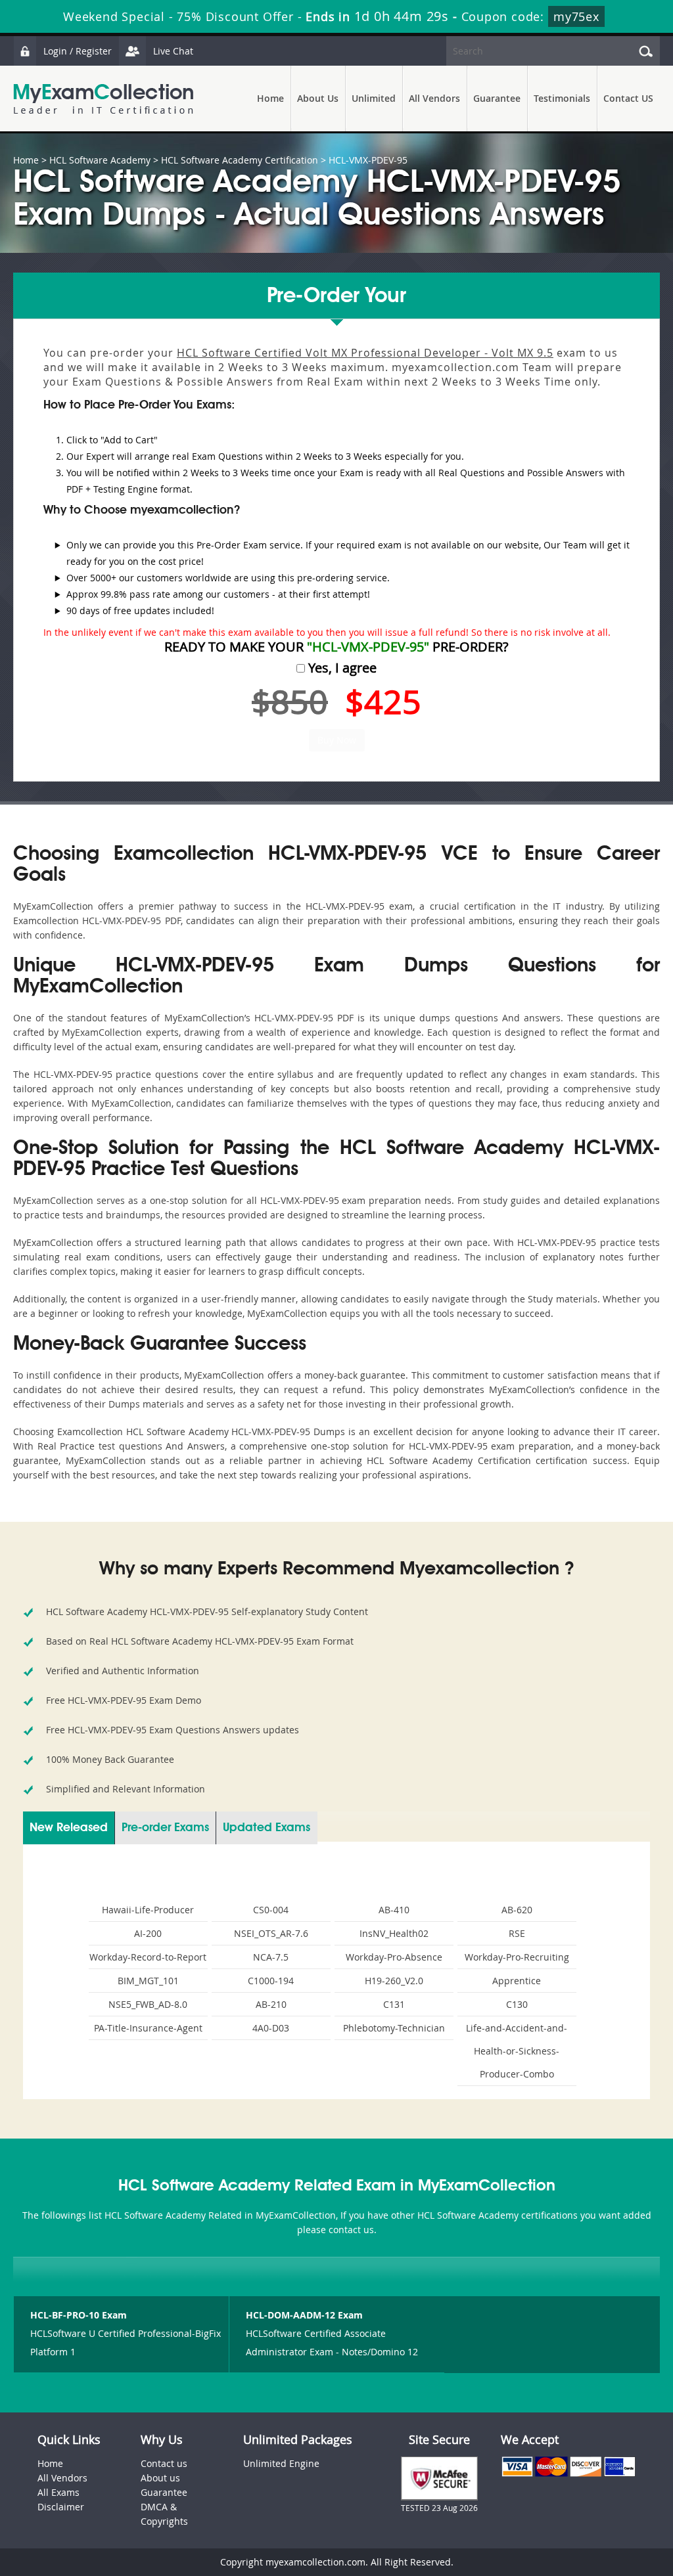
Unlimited (374, 98)
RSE (517, 1933)
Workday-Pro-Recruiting (517, 1957)
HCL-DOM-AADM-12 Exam (304, 2315)
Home (270, 98)
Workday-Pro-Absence (394, 1957)
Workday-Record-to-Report (148, 1957)
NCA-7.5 (271, 1957)
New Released (69, 1828)
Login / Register (78, 51)
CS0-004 (271, 1910)
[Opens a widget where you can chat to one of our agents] (583, 2501)
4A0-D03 (271, 2028)
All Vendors (434, 98)
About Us (318, 98)
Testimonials (562, 98)
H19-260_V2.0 (394, 1981)
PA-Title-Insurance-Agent (148, 2028)
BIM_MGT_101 (148, 1981)
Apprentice (517, 1981)
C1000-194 (271, 1981)
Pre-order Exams (165, 1828)
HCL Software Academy (100, 160)
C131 (394, 2004)
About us (160, 2478)
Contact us (164, 2463)
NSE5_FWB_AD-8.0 (148, 2004)
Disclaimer (61, 2507)
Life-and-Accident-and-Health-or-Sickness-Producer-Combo (517, 2051)
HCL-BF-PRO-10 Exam (79, 2315)
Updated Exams (267, 1828)
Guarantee (497, 98)
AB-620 (517, 1910)
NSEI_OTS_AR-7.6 (271, 1933)
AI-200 (148, 1933)
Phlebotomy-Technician (394, 2028)
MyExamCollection (103, 99)
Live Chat (173, 51)
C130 (517, 2004)
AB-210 (271, 2004)
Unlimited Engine (281, 2463)
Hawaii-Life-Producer (148, 1910)
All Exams (58, 2492)
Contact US (628, 98)
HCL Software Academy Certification (240, 160)
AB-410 (394, 1910)
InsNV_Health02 (394, 1933)
